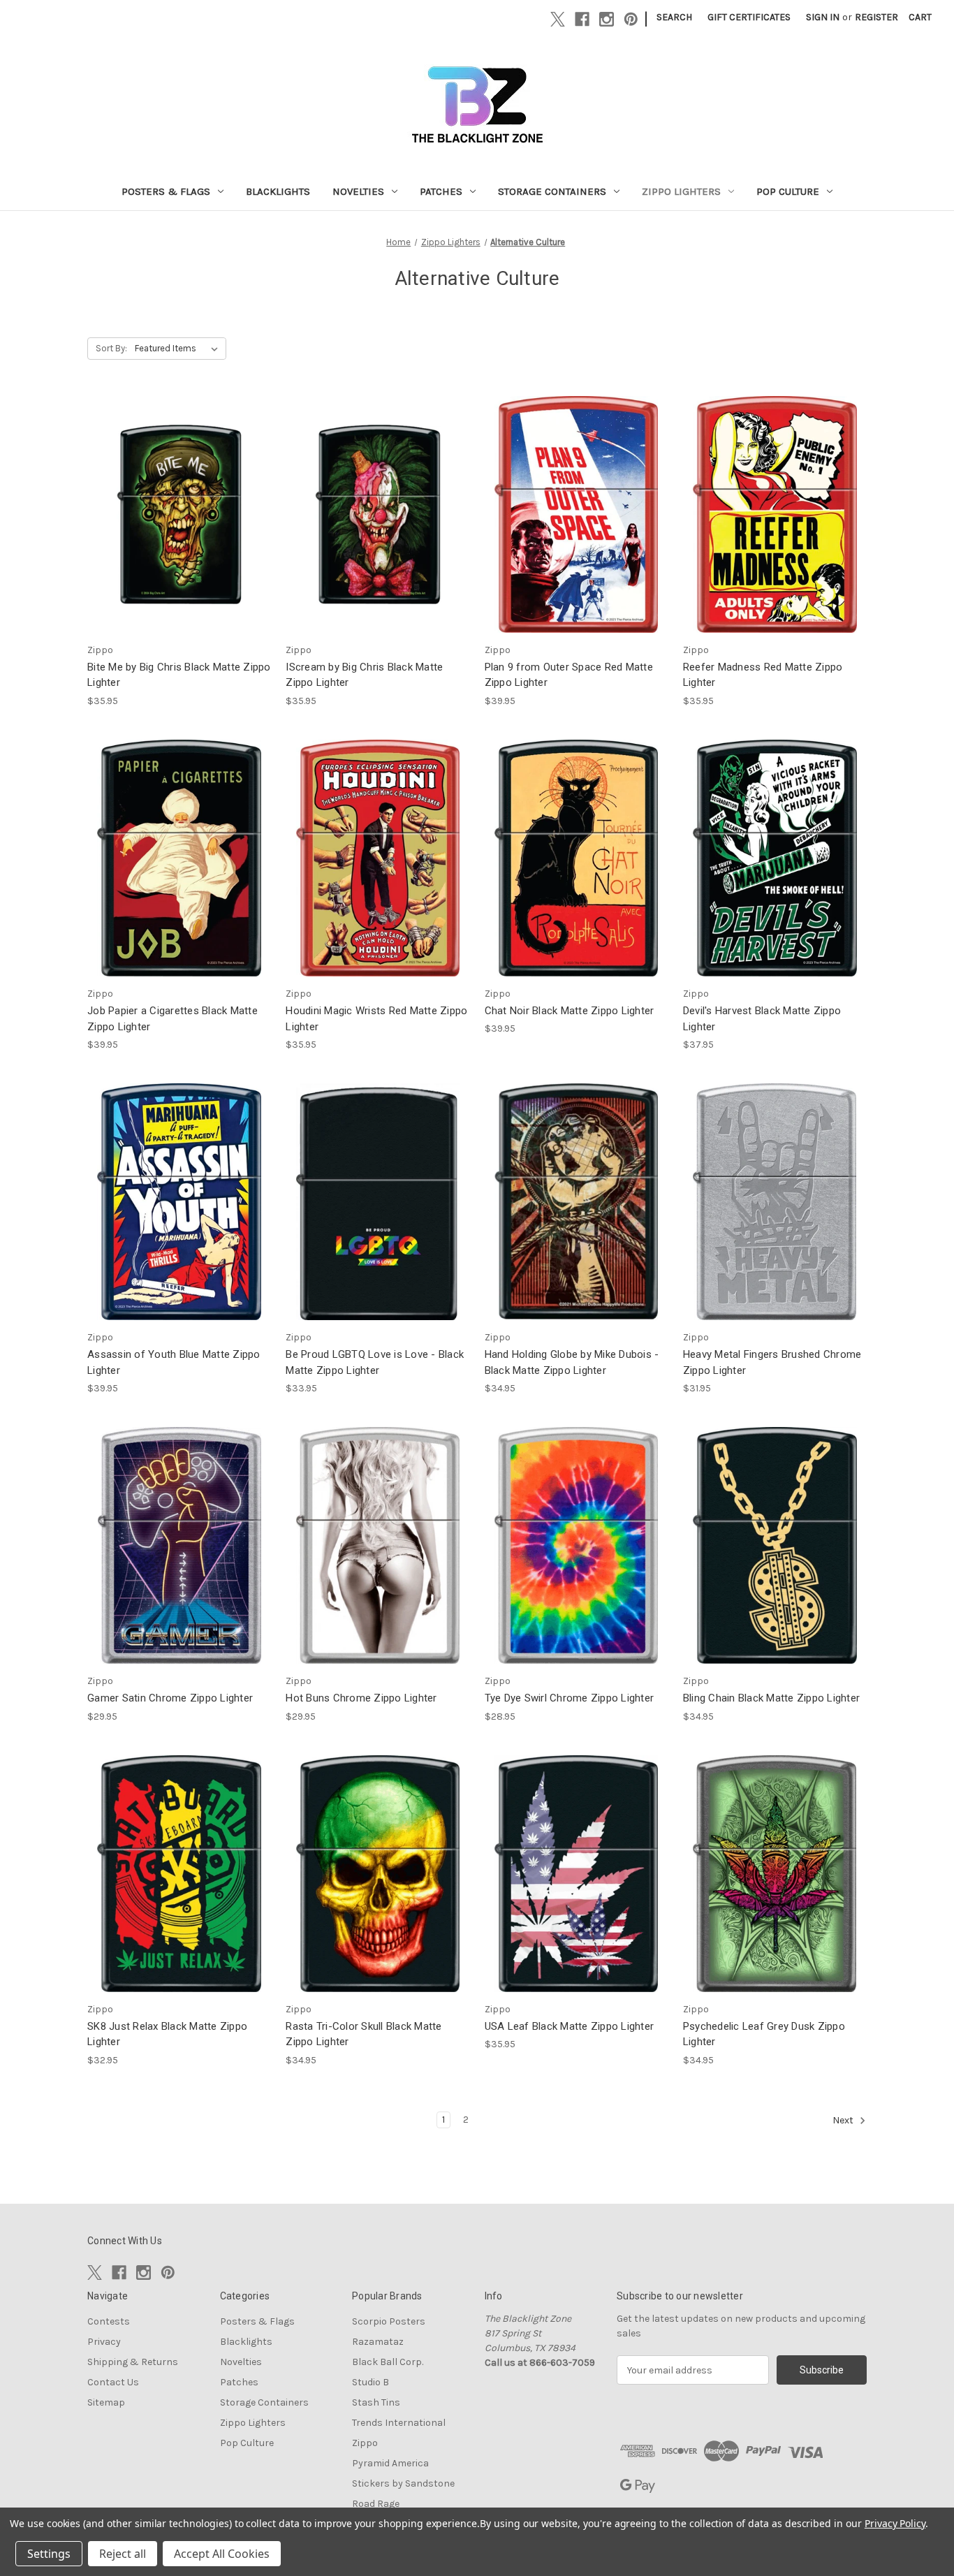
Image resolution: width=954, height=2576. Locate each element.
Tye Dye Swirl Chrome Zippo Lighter (570, 1698)
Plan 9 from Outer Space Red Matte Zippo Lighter (569, 675)
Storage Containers (552, 191)
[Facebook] (582, 19)
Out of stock (775, 526)
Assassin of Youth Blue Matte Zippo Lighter (174, 1362)
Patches (441, 191)
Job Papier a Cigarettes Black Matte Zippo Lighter (173, 1019)
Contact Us (113, 2382)
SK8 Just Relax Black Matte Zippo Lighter (167, 2034)
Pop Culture (788, 191)
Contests (109, 2321)
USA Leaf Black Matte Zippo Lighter (570, 2026)
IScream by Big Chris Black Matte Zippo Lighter (364, 675)
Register (876, 17)
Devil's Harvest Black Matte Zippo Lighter (762, 1019)
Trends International (399, 2423)
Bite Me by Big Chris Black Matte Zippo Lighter (179, 675)
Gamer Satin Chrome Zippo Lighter (170, 1698)
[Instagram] (607, 19)
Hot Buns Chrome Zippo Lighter (361, 1698)
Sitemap (106, 2402)
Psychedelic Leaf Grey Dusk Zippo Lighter (764, 2034)
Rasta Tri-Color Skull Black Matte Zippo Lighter (364, 2034)
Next (844, 2120)
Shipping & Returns (133, 2362)
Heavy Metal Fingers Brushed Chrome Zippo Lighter (772, 1362)
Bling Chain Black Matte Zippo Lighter (771, 1698)
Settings (49, 2554)
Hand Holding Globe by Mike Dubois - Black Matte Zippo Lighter (572, 1362)
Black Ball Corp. (388, 2362)
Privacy (104, 2342)
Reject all (123, 2554)
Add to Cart (179, 526)
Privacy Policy (895, 2523)
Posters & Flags (166, 191)
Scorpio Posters (389, 2321)
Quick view (178, 502)
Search (674, 17)
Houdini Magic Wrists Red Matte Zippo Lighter (376, 1019)
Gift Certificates (749, 17)
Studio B (370, 2382)
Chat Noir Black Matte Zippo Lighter (570, 1011)
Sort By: (111, 348)
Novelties (358, 191)
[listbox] (179, 349)
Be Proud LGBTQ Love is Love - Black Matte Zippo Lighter (375, 1362)
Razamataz (378, 2342)
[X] (558, 19)
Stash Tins (376, 2402)
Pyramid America (390, 2463)
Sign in (823, 17)
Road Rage (376, 2504)
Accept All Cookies (222, 2554)
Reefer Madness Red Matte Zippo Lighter (763, 675)
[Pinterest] (631, 19)
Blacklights (278, 191)
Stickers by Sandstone (403, 2483)
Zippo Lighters (681, 191)
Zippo (365, 2443)
